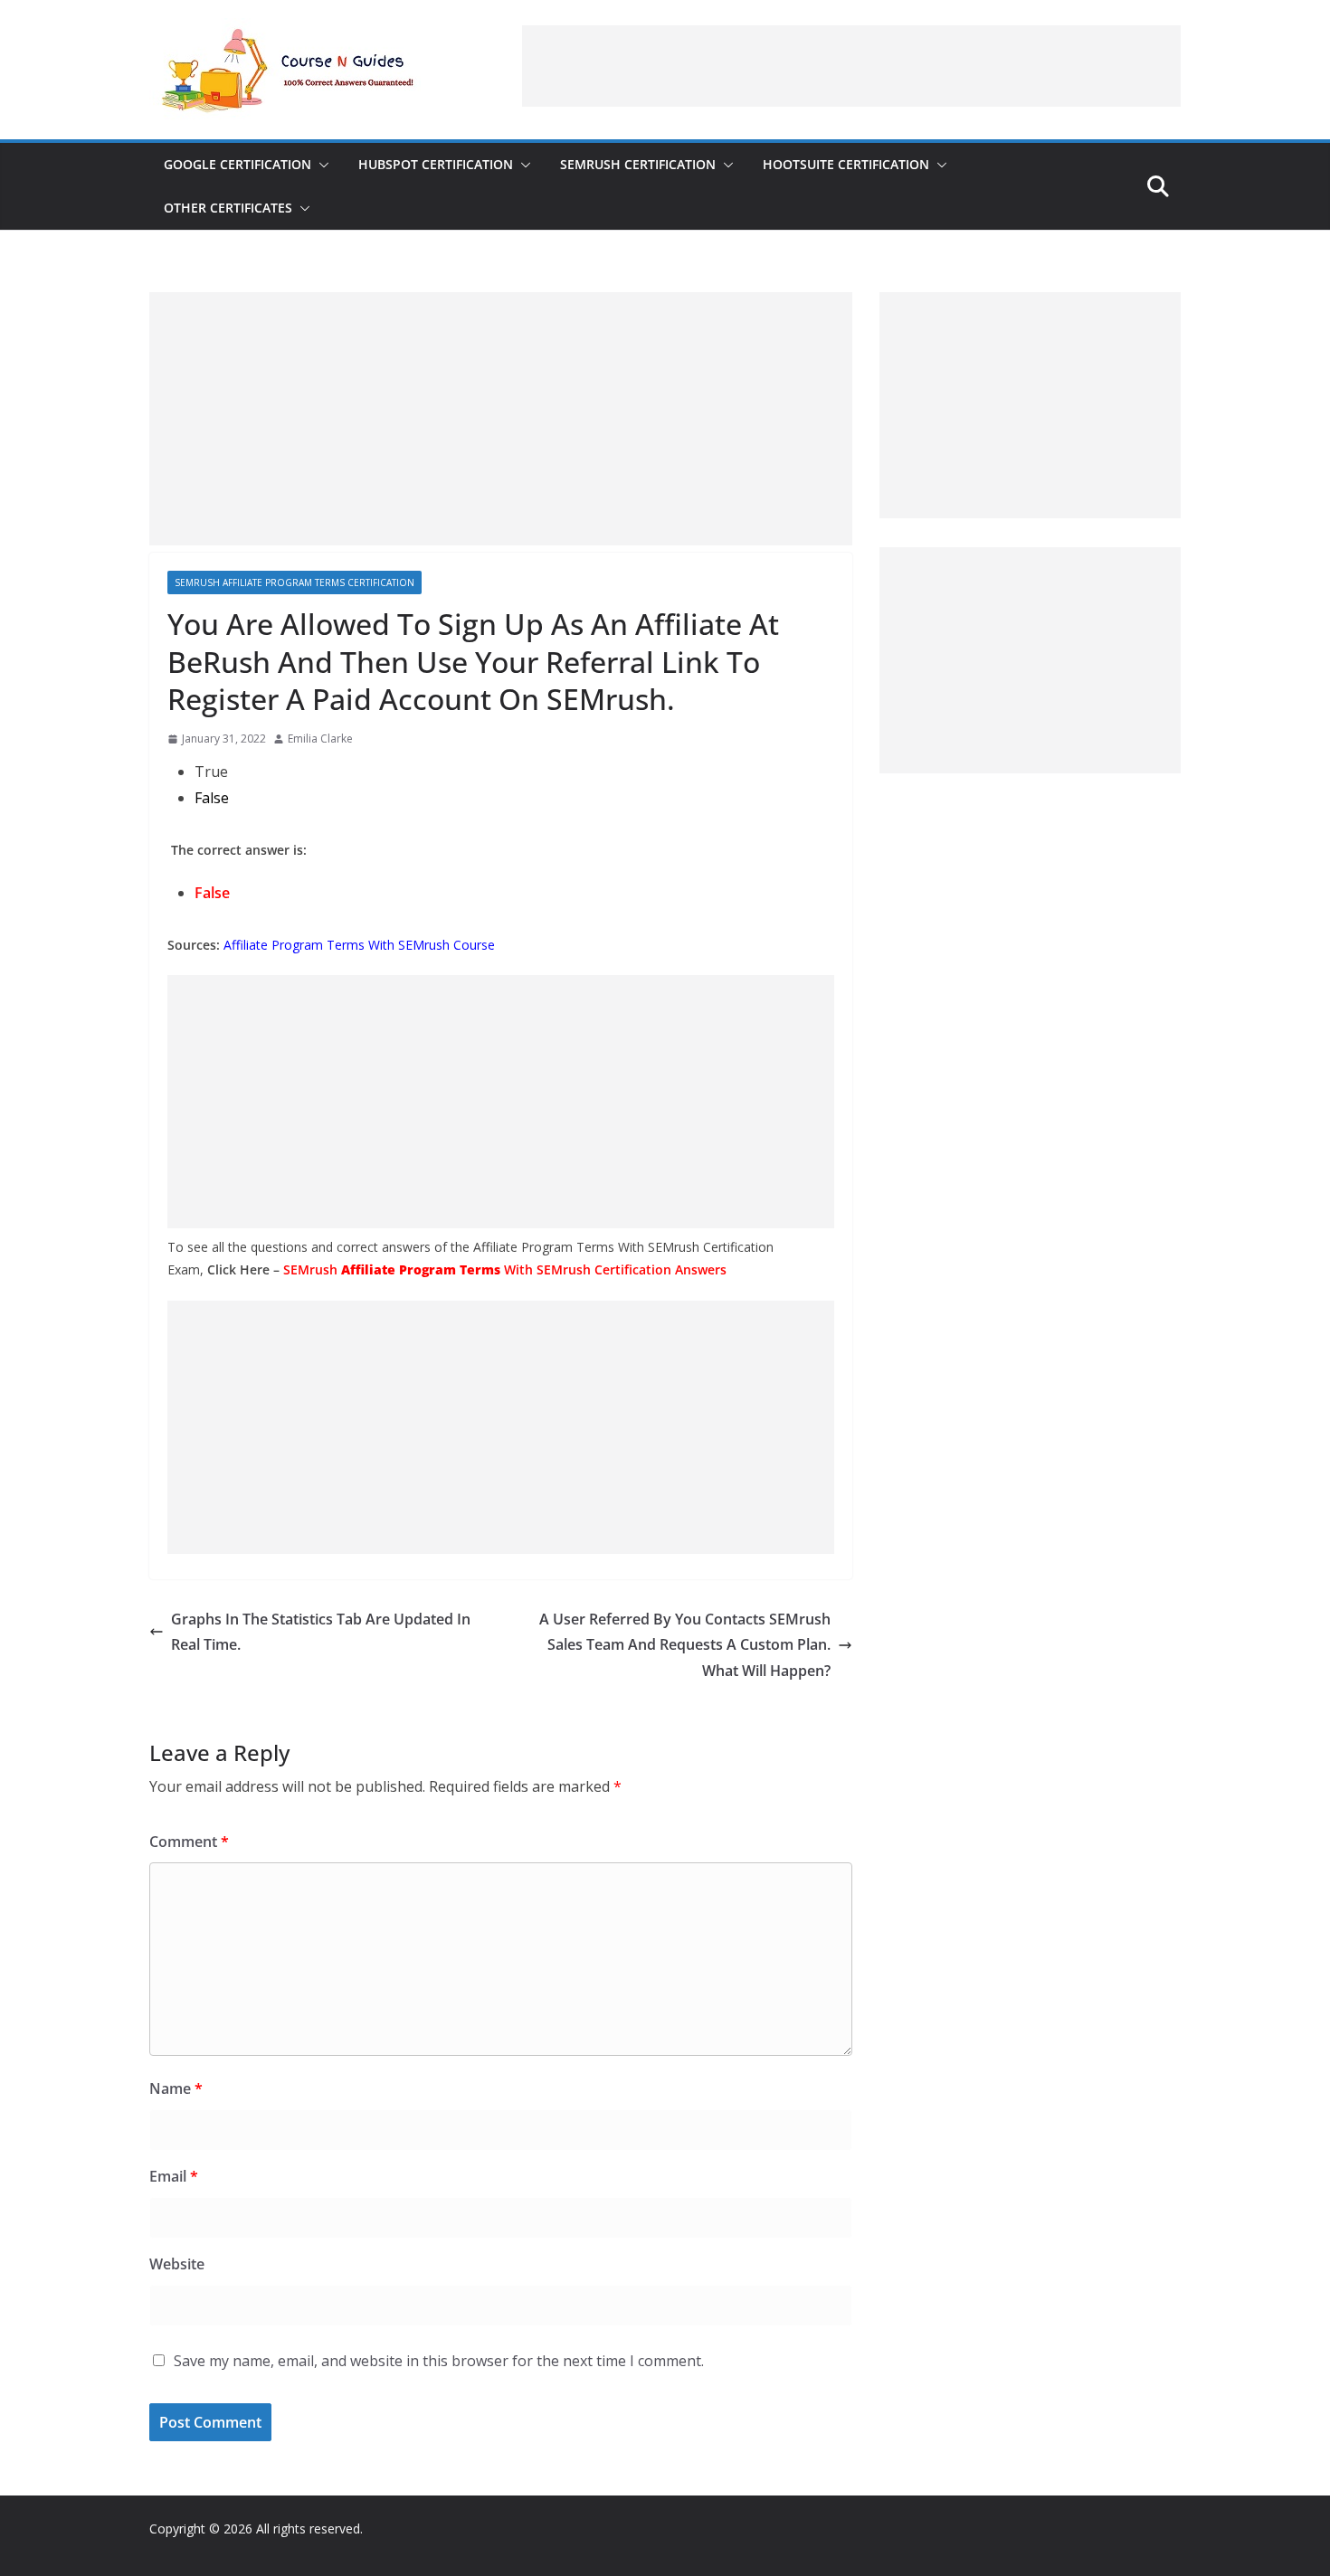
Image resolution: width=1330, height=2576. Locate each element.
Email (174, 2176)
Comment (189, 1842)
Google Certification (237, 164)
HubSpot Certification (436, 164)
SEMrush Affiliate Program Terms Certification (294, 582)
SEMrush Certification (638, 164)
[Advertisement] (851, 66)
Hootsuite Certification (846, 164)
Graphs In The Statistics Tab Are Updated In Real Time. (321, 1632)
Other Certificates (228, 208)
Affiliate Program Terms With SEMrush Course (359, 945)
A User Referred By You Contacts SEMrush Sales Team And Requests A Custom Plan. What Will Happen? (685, 1645)
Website (177, 2264)
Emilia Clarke (320, 739)
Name (176, 2088)
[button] (320, 165)
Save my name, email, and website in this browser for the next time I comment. (439, 2361)
